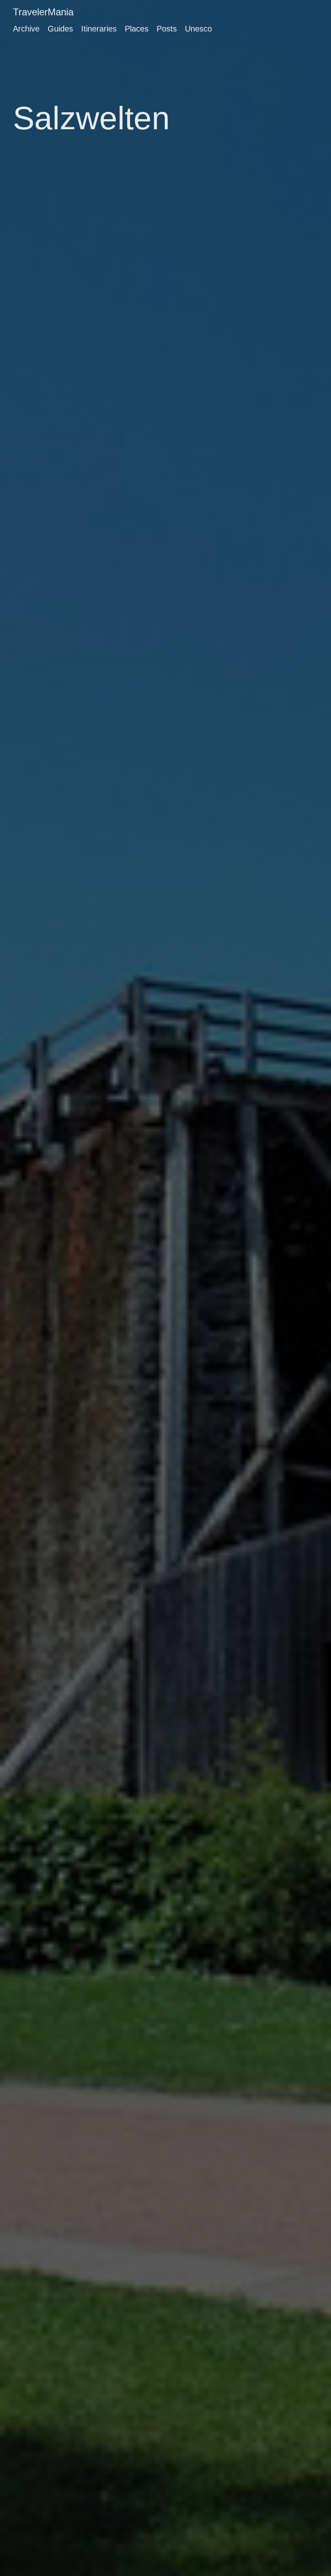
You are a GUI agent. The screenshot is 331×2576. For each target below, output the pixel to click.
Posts (167, 29)
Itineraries (99, 29)
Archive (26, 29)
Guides (60, 29)
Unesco (198, 29)
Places (137, 29)
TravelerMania (43, 12)
